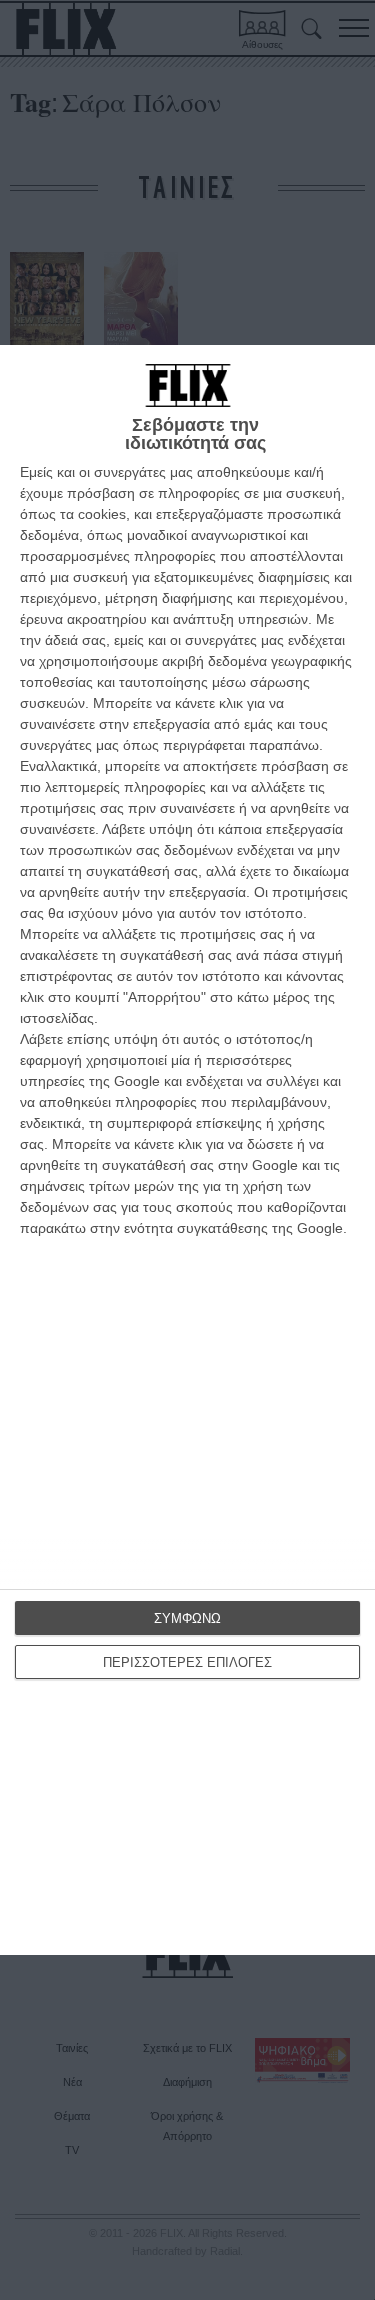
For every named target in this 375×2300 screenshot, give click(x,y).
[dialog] (187, 1150)
